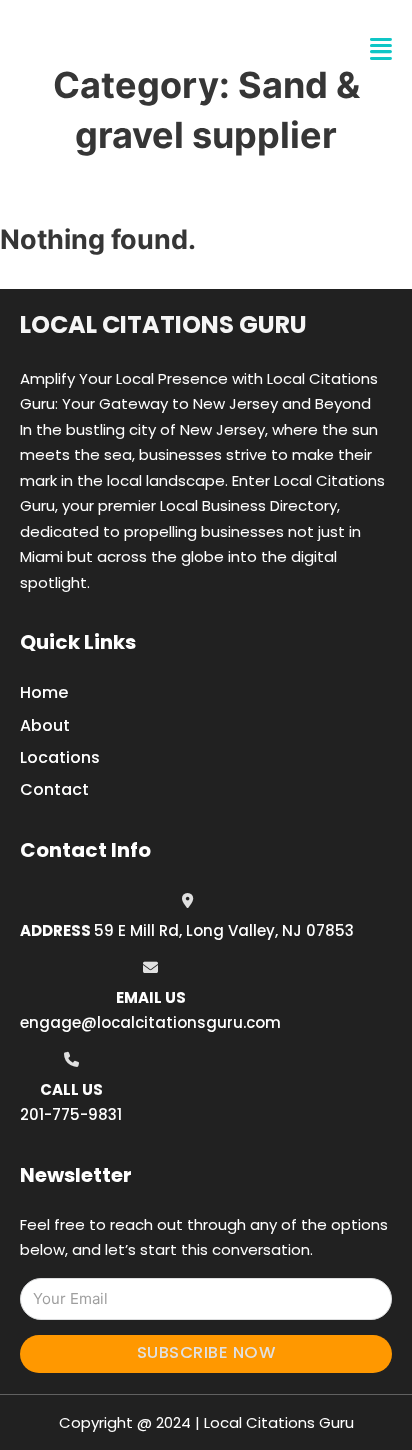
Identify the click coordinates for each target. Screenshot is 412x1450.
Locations (60, 757)
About (45, 725)
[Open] (381, 49)
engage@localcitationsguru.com (150, 1022)
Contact (54, 789)
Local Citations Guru (163, 324)
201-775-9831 (71, 1114)
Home (44, 692)
